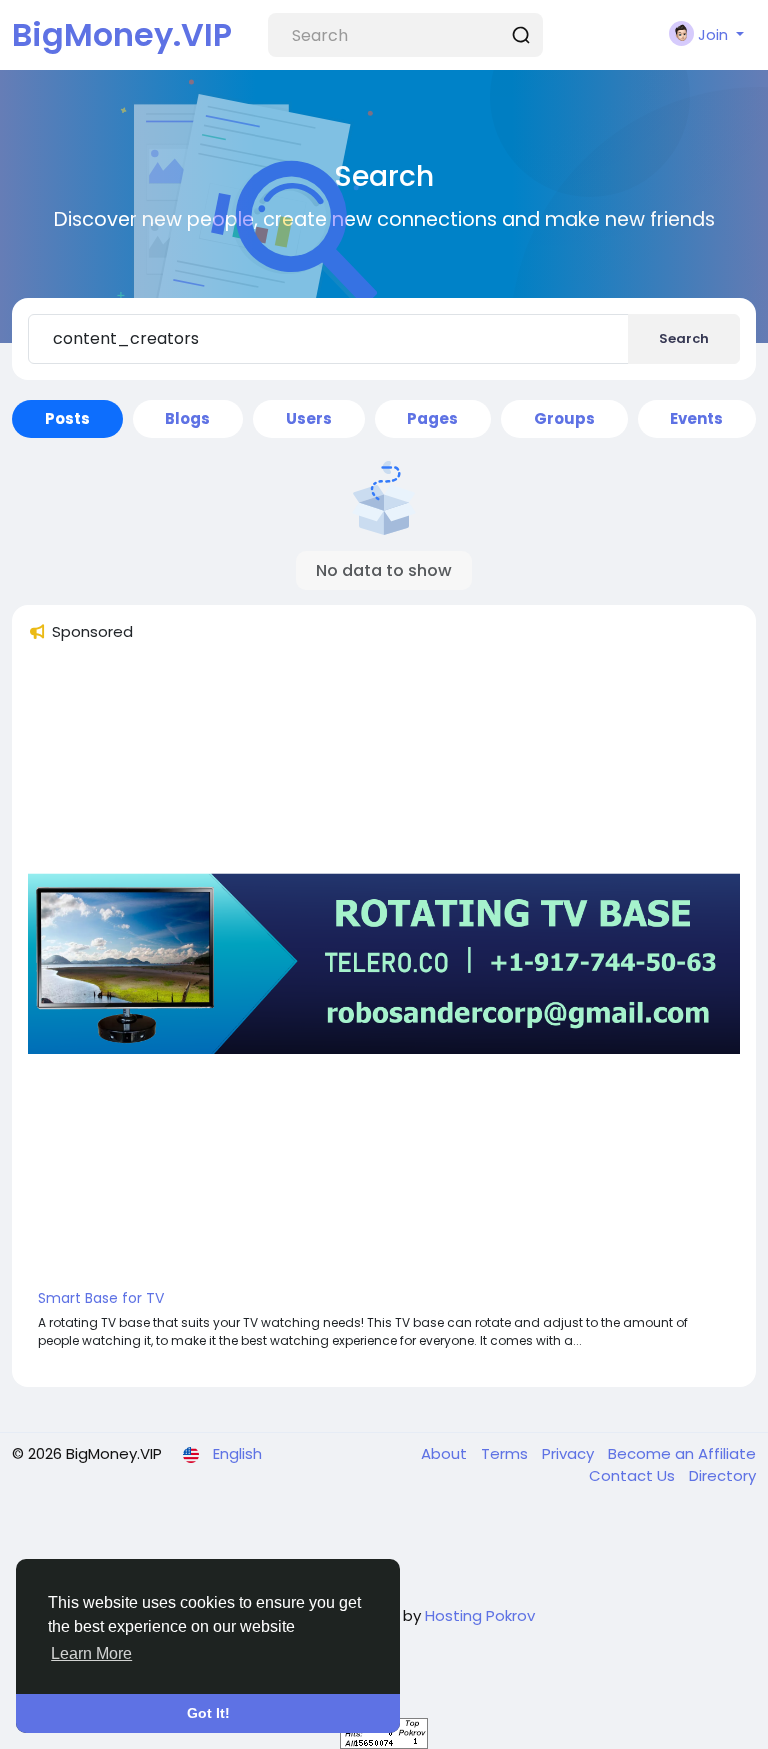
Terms (506, 1453)
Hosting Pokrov (480, 1615)
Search (684, 338)
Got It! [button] (208, 1713)
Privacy (570, 1453)
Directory (722, 1475)
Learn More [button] (91, 1653)
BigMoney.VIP (122, 34)
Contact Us (634, 1475)
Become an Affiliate (682, 1453)
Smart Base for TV (101, 1298)
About (446, 1453)
